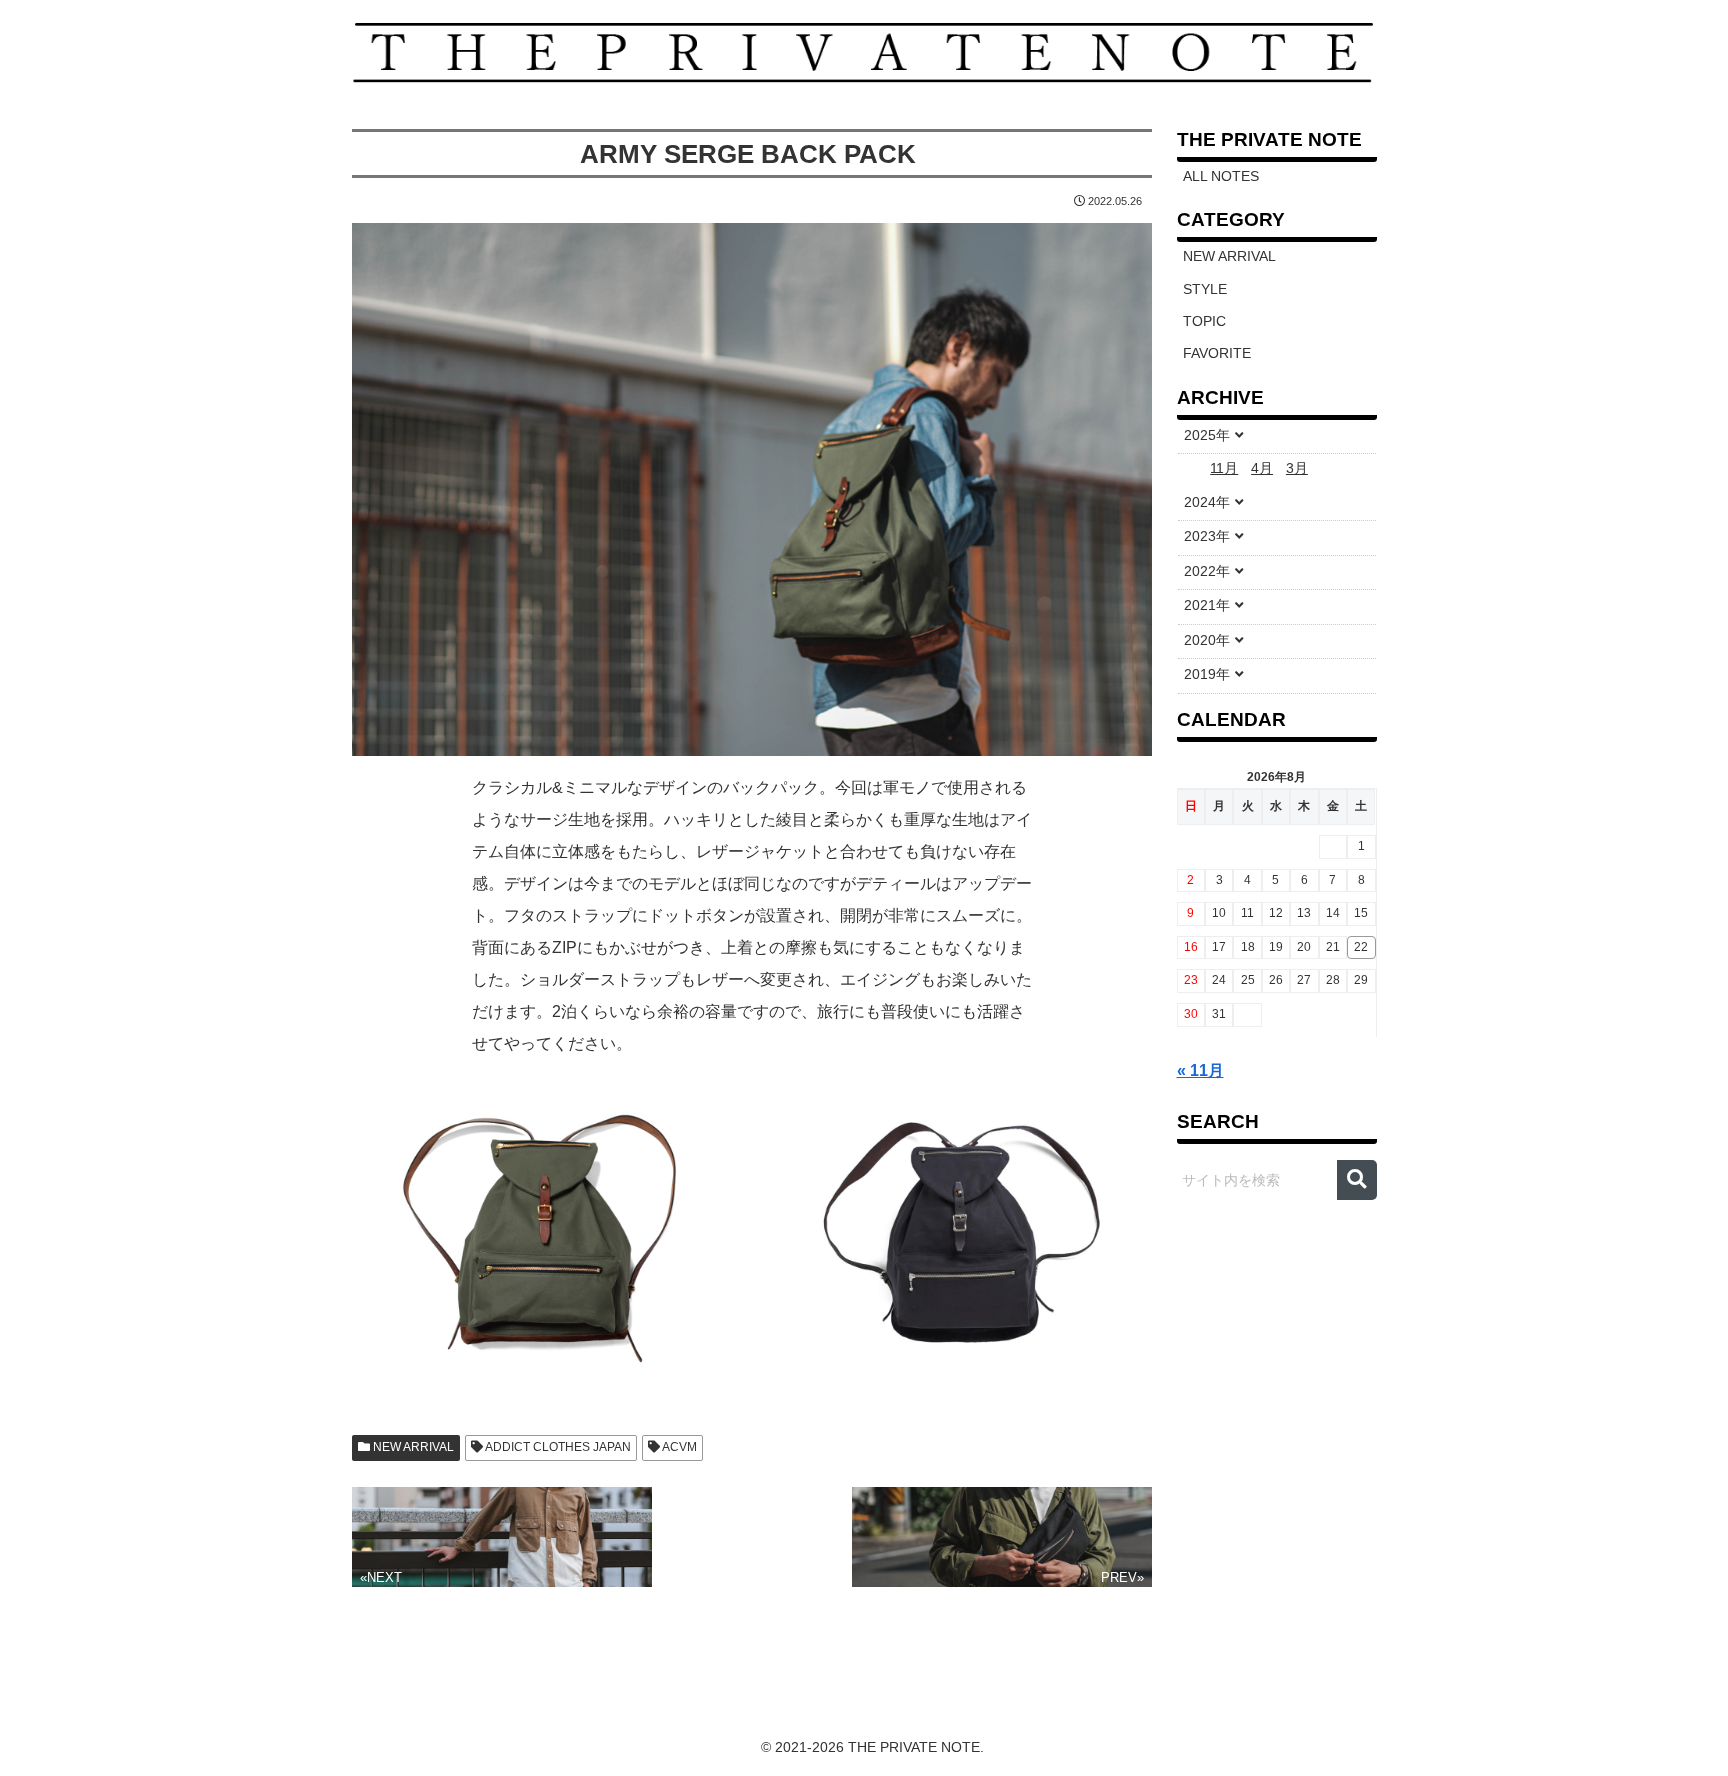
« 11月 (1200, 1070)
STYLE (1205, 289)
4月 (1262, 468)
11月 (1224, 468)
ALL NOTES (1221, 176)
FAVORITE (1217, 353)
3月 (1297, 468)
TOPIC (1204, 321)
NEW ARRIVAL (412, 1447)
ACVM (678, 1447)
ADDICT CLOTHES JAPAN (557, 1447)
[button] (1357, 1180)
